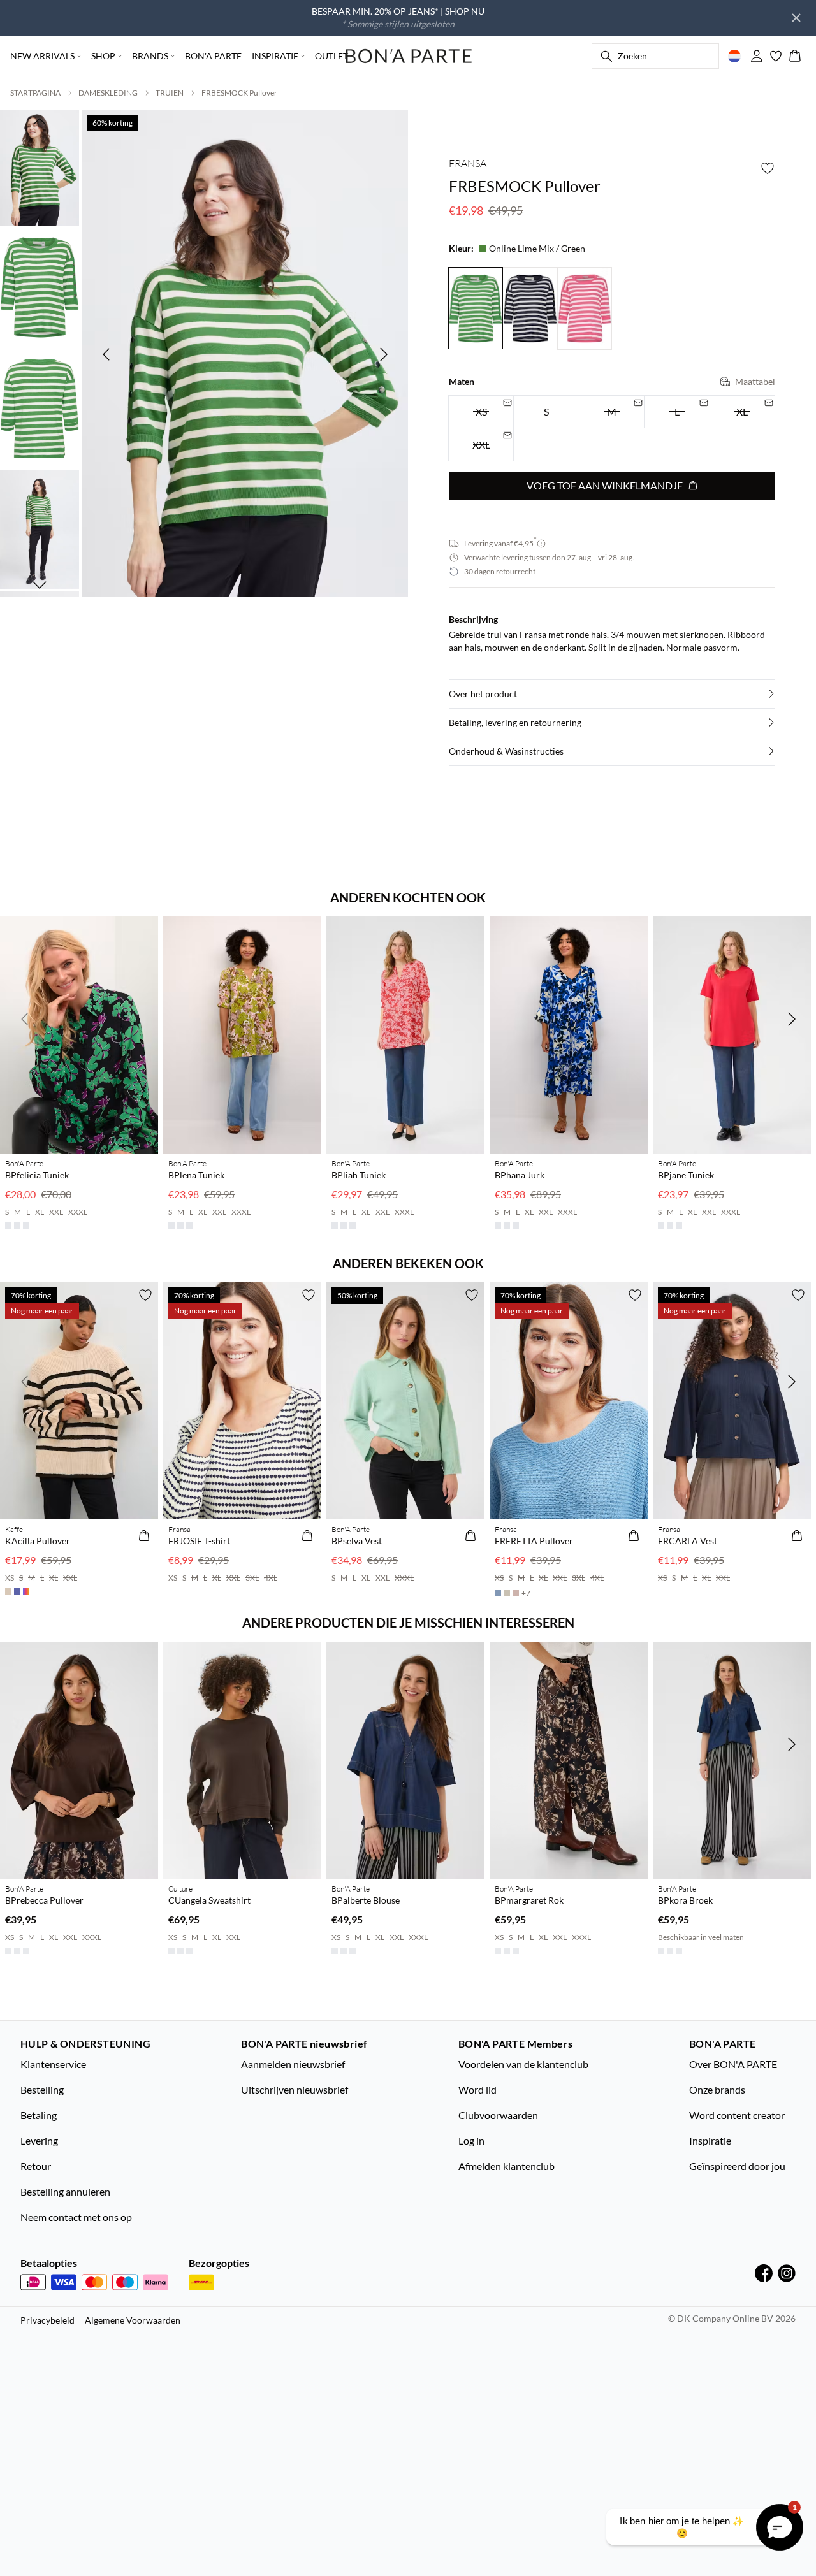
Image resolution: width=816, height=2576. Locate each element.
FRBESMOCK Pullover (239, 93)
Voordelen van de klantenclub (523, 2064)
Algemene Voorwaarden (133, 2320)
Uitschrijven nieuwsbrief (295, 2089)
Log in (471, 2140)
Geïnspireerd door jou (737, 2166)
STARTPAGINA (35, 93)
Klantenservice (53, 2064)
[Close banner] (796, 18)
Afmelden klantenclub (506, 2166)
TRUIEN (170, 93)
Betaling (39, 2115)
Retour (36, 2166)
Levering (39, 2140)
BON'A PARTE (213, 56)
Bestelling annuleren (65, 2191)
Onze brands (717, 2089)
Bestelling (42, 2089)
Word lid (477, 2089)
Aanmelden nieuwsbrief (293, 2064)
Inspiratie (710, 2140)
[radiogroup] (612, 429)
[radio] (546, 412)
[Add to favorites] (768, 168)
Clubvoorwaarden (498, 2115)
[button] (612, 694)
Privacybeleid (47, 2320)
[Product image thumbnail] (40, 166)
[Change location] (734, 56)
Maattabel (755, 381)
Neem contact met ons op (76, 2217)
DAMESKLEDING (108, 93)
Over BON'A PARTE (733, 2064)
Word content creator (737, 2115)
